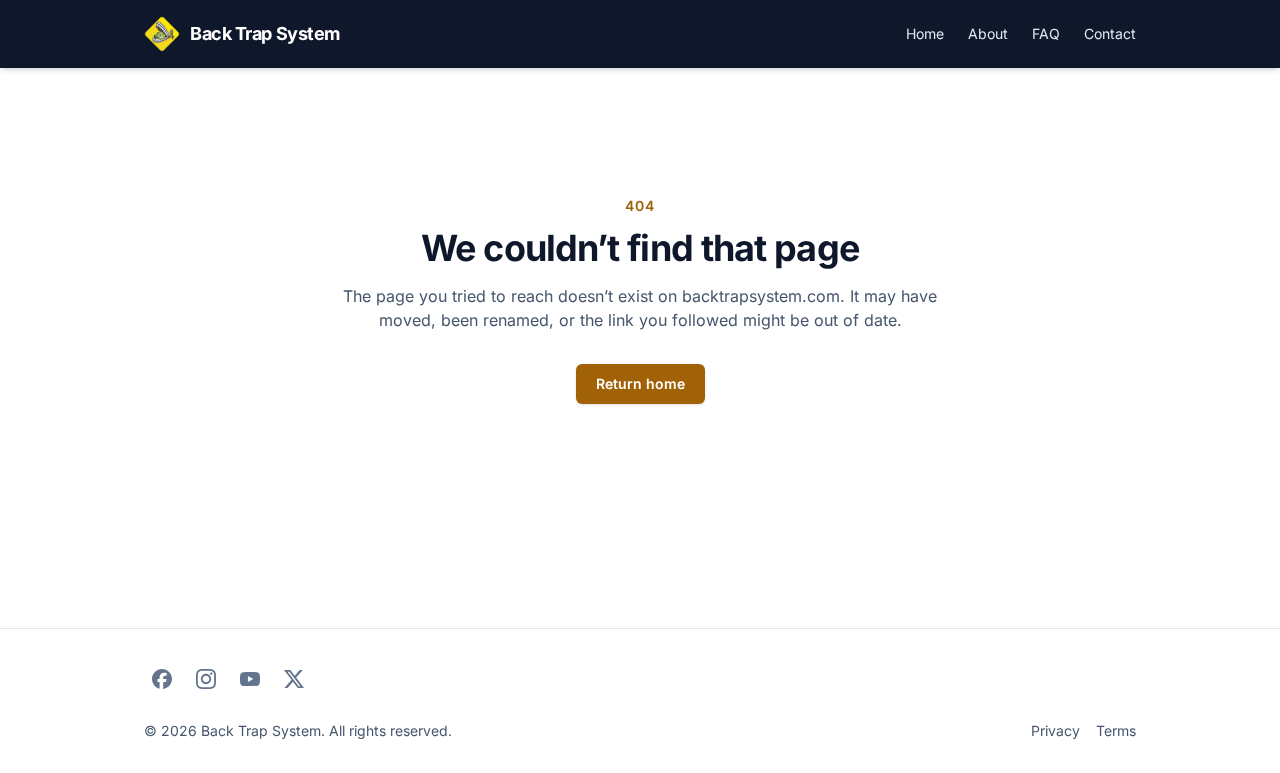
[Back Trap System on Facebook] (162, 679)
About (988, 33)
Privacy (1055, 730)
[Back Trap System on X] (294, 679)
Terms (1116, 730)
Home (925, 33)
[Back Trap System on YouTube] (250, 679)
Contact (1110, 33)
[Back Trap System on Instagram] (206, 679)
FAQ (1046, 33)
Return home (640, 383)
